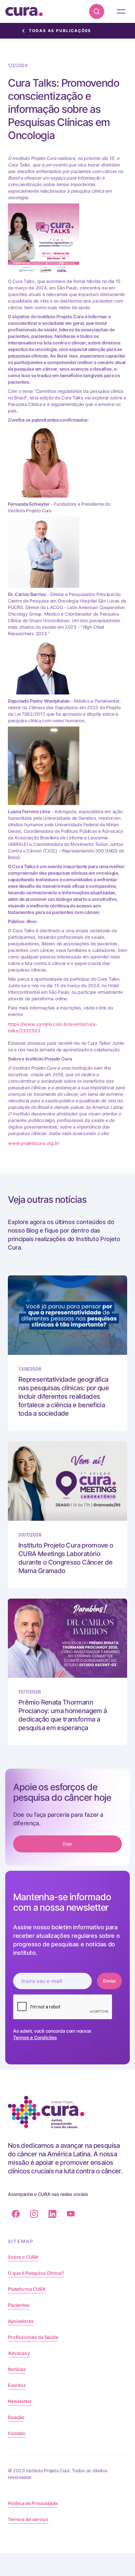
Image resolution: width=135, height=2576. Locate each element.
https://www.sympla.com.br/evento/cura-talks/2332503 (53, 1027)
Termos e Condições (35, 2037)
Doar (68, 1844)
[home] (24, 11)
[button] (121, 11)
